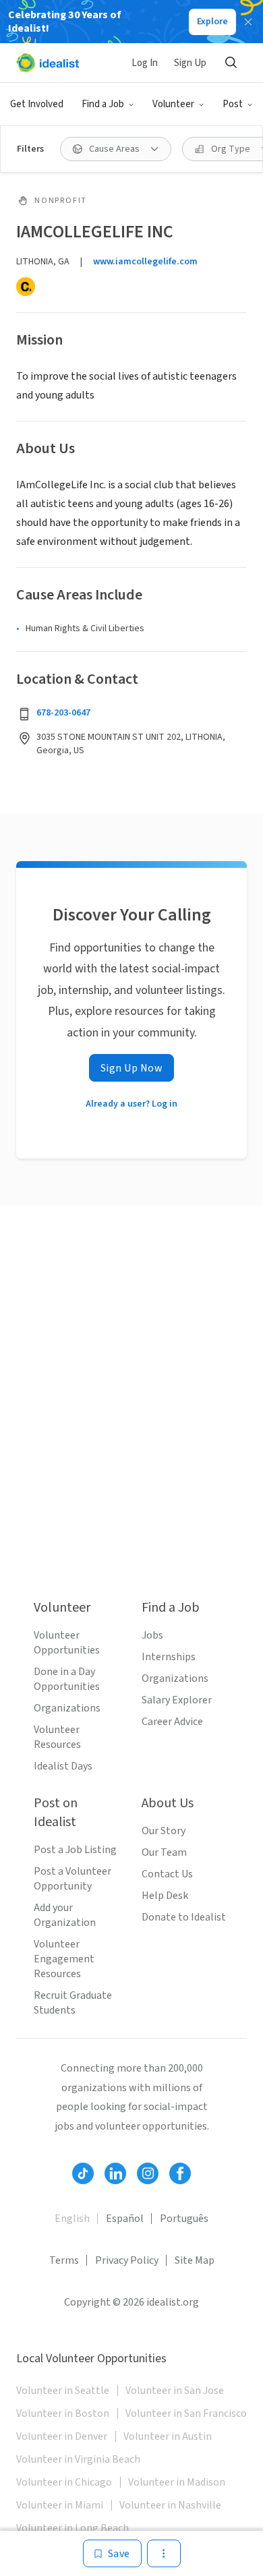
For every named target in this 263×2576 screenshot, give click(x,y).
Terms (64, 2260)
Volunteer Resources (57, 1737)
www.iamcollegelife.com (145, 262)
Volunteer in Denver (62, 2436)
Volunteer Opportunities (67, 1643)
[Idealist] (48, 63)
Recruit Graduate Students (73, 2003)
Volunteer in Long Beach (72, 2528)
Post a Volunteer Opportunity (72, 1879)
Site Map (195, 2260)
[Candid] (26, 287)
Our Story (164, 1831)
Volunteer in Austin (168, 2436)
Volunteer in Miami (60, 2505)
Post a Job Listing (75, 1850)
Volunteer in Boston (63, 2413)
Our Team (164, 1852)
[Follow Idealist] (83, 2173)
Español (125, 2219)
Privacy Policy (127, 2260)
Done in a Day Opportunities (67, 1679)
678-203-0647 (63, 713)
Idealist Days (63, 1766)
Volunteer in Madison (177, 2482)
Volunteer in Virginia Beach (78, 2459)
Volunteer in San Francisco (186, 2413)
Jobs (152, 1635)
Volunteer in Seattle (63, 2391)
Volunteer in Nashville (170, 2505)
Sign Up (190, 63)
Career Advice (172, 1722)
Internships (169, 1657)
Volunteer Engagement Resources (64, 1959)
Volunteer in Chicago (64, 2482)
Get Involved (37, 104)
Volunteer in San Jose (175, 2391)
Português (184, 2219)
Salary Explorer (177, 1700)
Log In (145, 63)
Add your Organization (65, 1915)
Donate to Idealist (184, 1917)
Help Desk (165, 1896)
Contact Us (167, 1874)
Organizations (67, 1708)
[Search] (231, 63)
